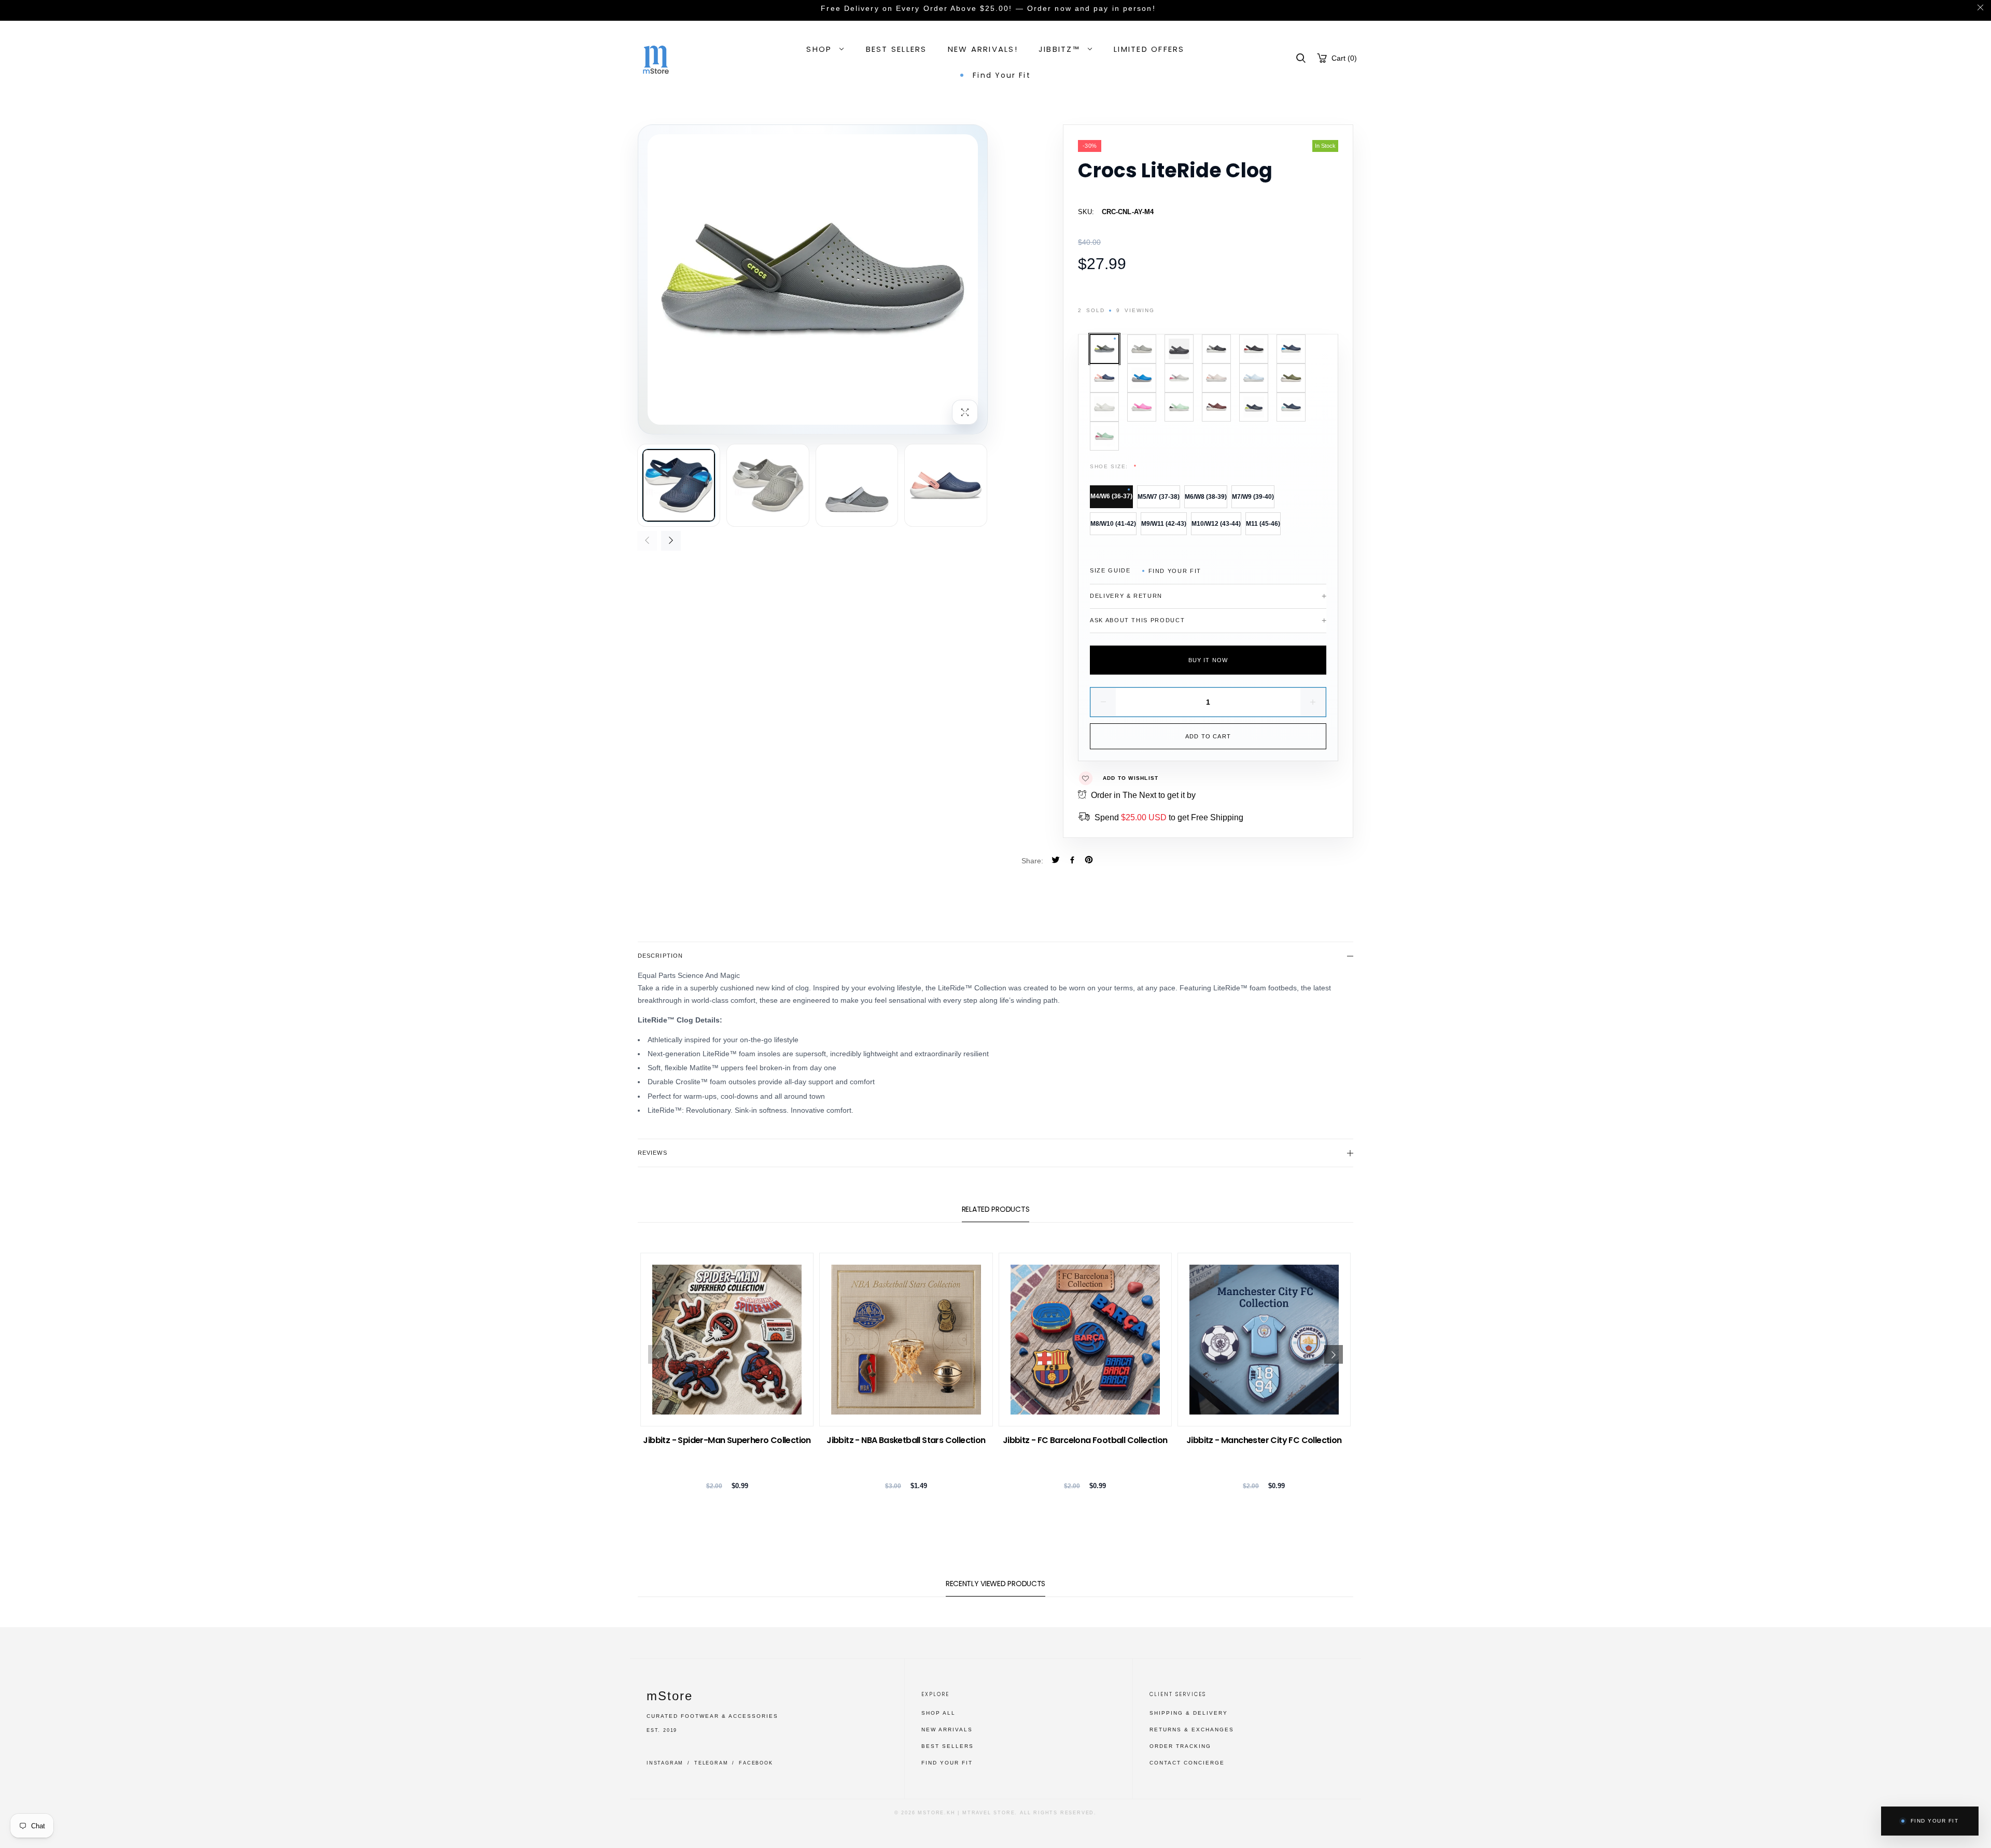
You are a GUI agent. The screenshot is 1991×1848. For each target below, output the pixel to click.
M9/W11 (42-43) (1164, 524)
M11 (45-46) (1263, 524)
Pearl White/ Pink (1179, 378)
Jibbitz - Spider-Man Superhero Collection (727, 1440)
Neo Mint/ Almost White (1179, 407)
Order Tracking (1180, 1746)
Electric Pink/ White (1142, 407)
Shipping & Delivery (1189, 1713)
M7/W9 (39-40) (1253, 497)
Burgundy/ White (1216, 407)
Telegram (711, 1763)
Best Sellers (948, 1746)
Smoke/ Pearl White (1142, 349)
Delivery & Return (1126, 596)
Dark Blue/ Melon (1104, 378)
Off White (1104, 407)
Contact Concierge (1187, 1763)
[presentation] (647, 541)
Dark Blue (1291, 349)
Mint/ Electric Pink (1104, 436)
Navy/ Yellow (1254, 407)
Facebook (756, 1763)
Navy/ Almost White (1291, 407)
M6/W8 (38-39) (1206, 497)
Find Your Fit (1175, 571)
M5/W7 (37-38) (1159, 497)
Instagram (665, 1763)
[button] (1301, 58)
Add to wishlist (1131, 778)
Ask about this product (1137, 620)
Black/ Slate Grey (1179, 349)
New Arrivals (947, 1730)
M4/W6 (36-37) (1111, 496)
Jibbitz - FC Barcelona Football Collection (1085, 1440)
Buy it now (1208, 660)
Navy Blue (1142, 378)
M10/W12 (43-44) (1216, 524)
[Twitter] (1056, 861)
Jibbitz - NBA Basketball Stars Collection (906, 1440)
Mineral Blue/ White (1254, 378)
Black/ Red (1254, 349)
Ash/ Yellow (1104, 349)
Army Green (1291, 378)
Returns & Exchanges (1192, 1730)
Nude (1216, 378)
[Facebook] (1072, 861)
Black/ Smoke (1216, 349)
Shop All (938, 1713)
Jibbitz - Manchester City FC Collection (1264, 1440)
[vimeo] (1089, 861)
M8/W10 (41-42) (1113, 524)
